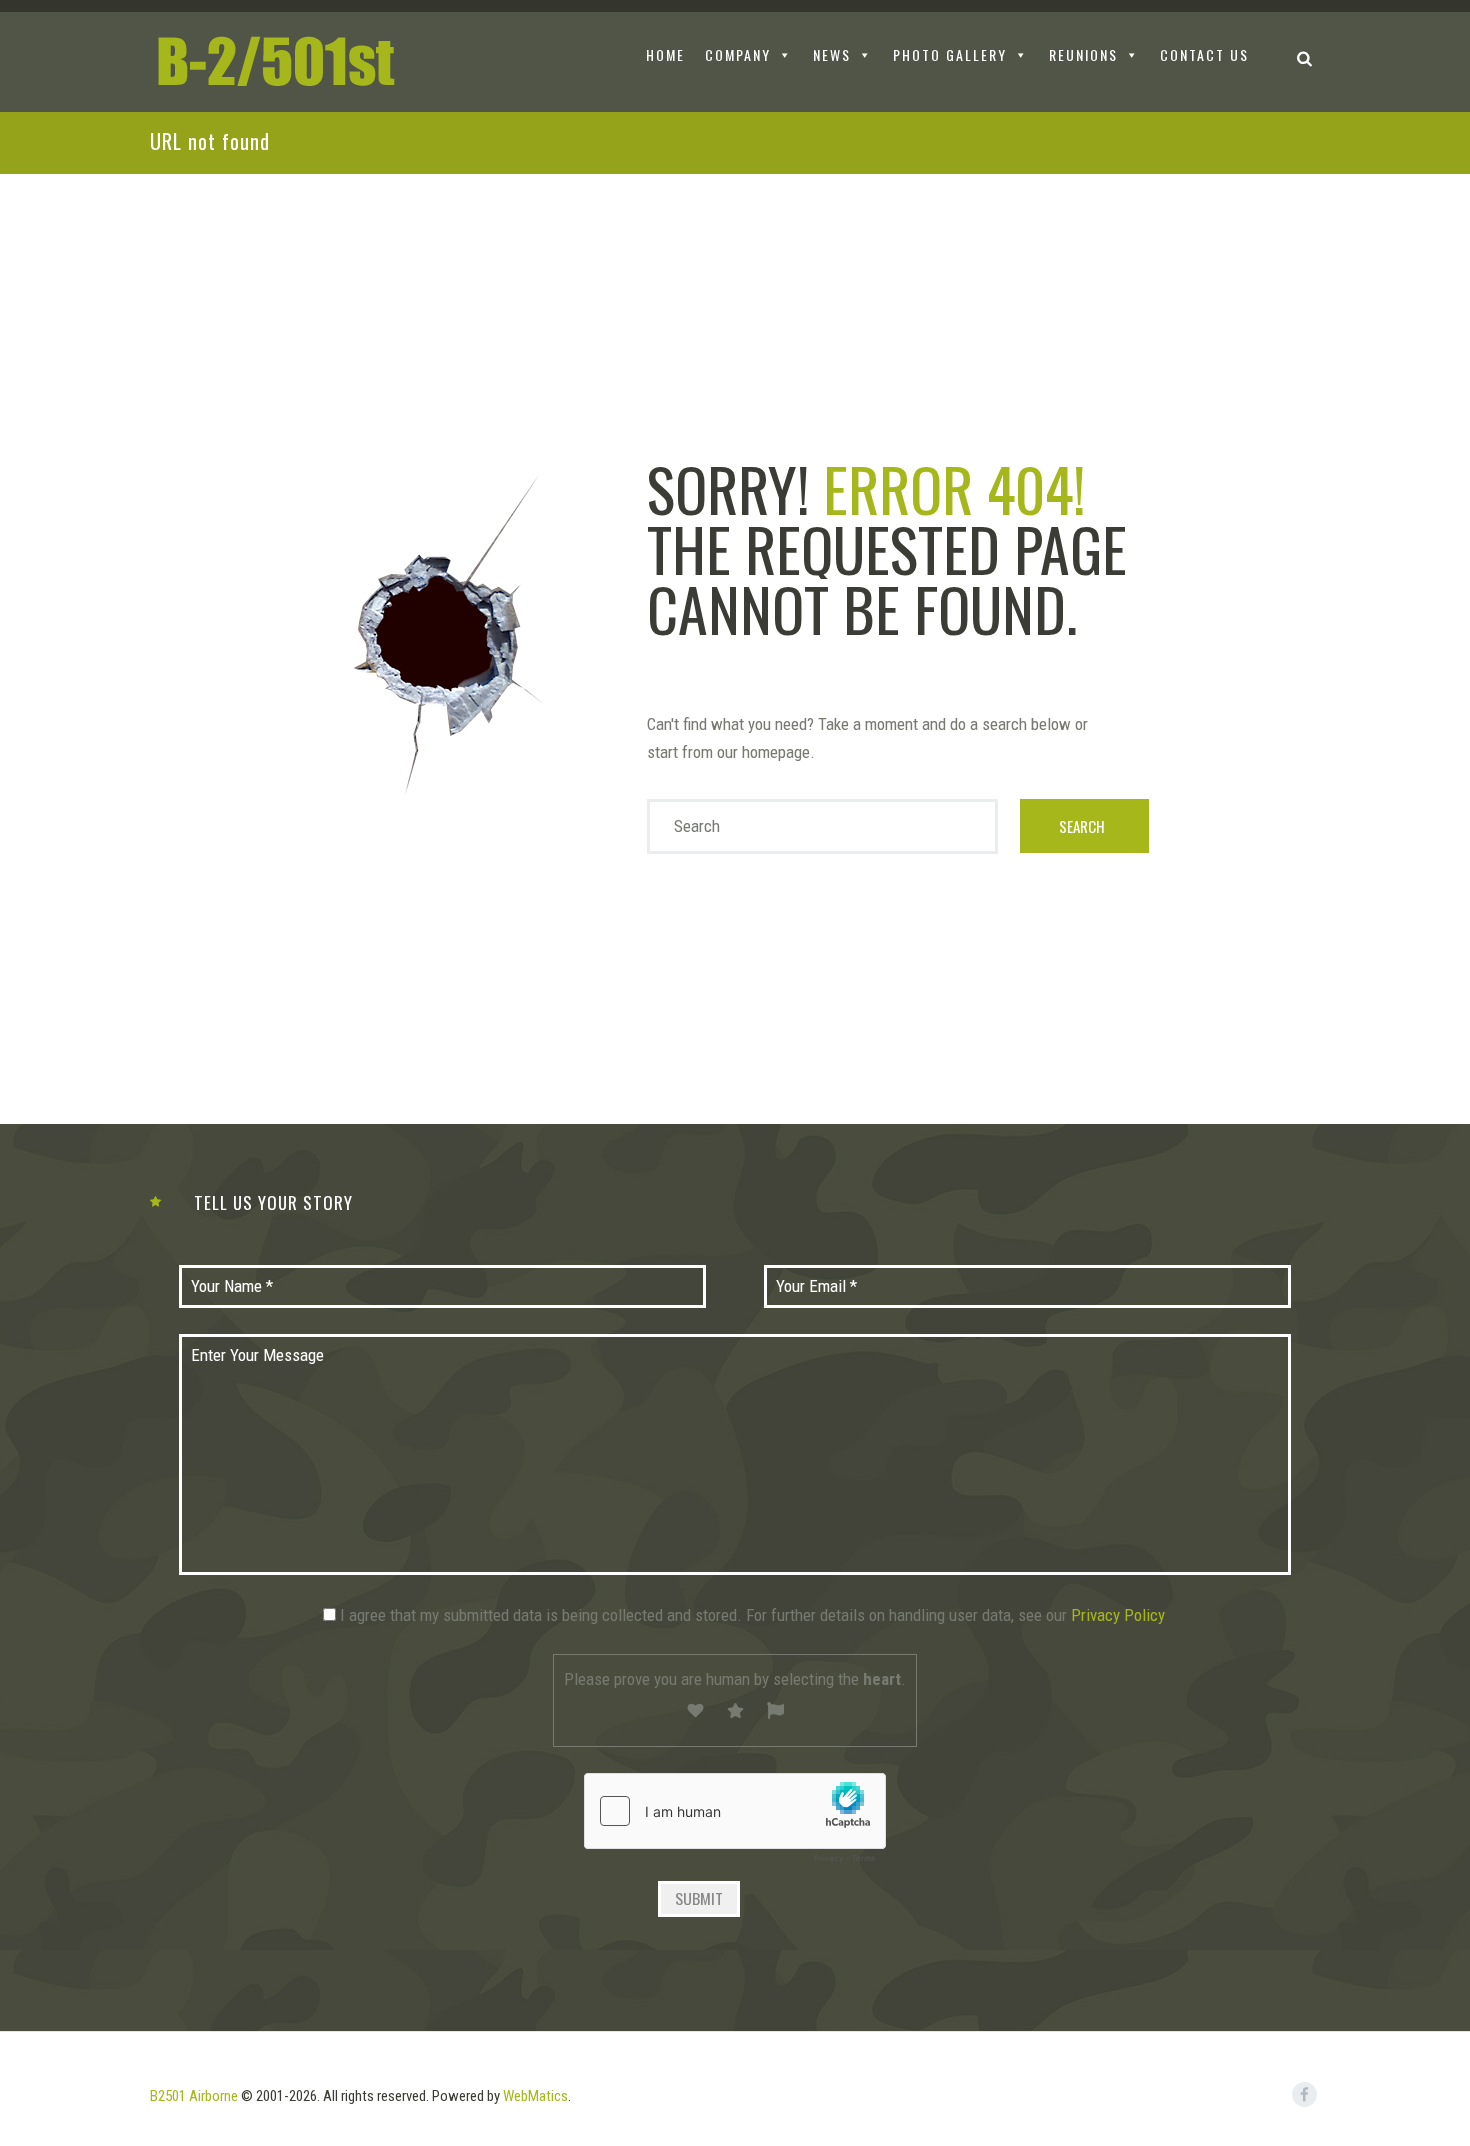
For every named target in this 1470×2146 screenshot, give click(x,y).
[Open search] (1304, 57)
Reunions (1083, 54)
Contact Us (1204, 54)
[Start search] (1085, 826)
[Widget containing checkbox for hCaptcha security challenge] (735, 1823)
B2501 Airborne (194, 2096)
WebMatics (535, 2096)
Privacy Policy (1118, 1615)
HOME (665, 54)
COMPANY (738, 54)
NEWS (832, 54)
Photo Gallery (950, 54)
